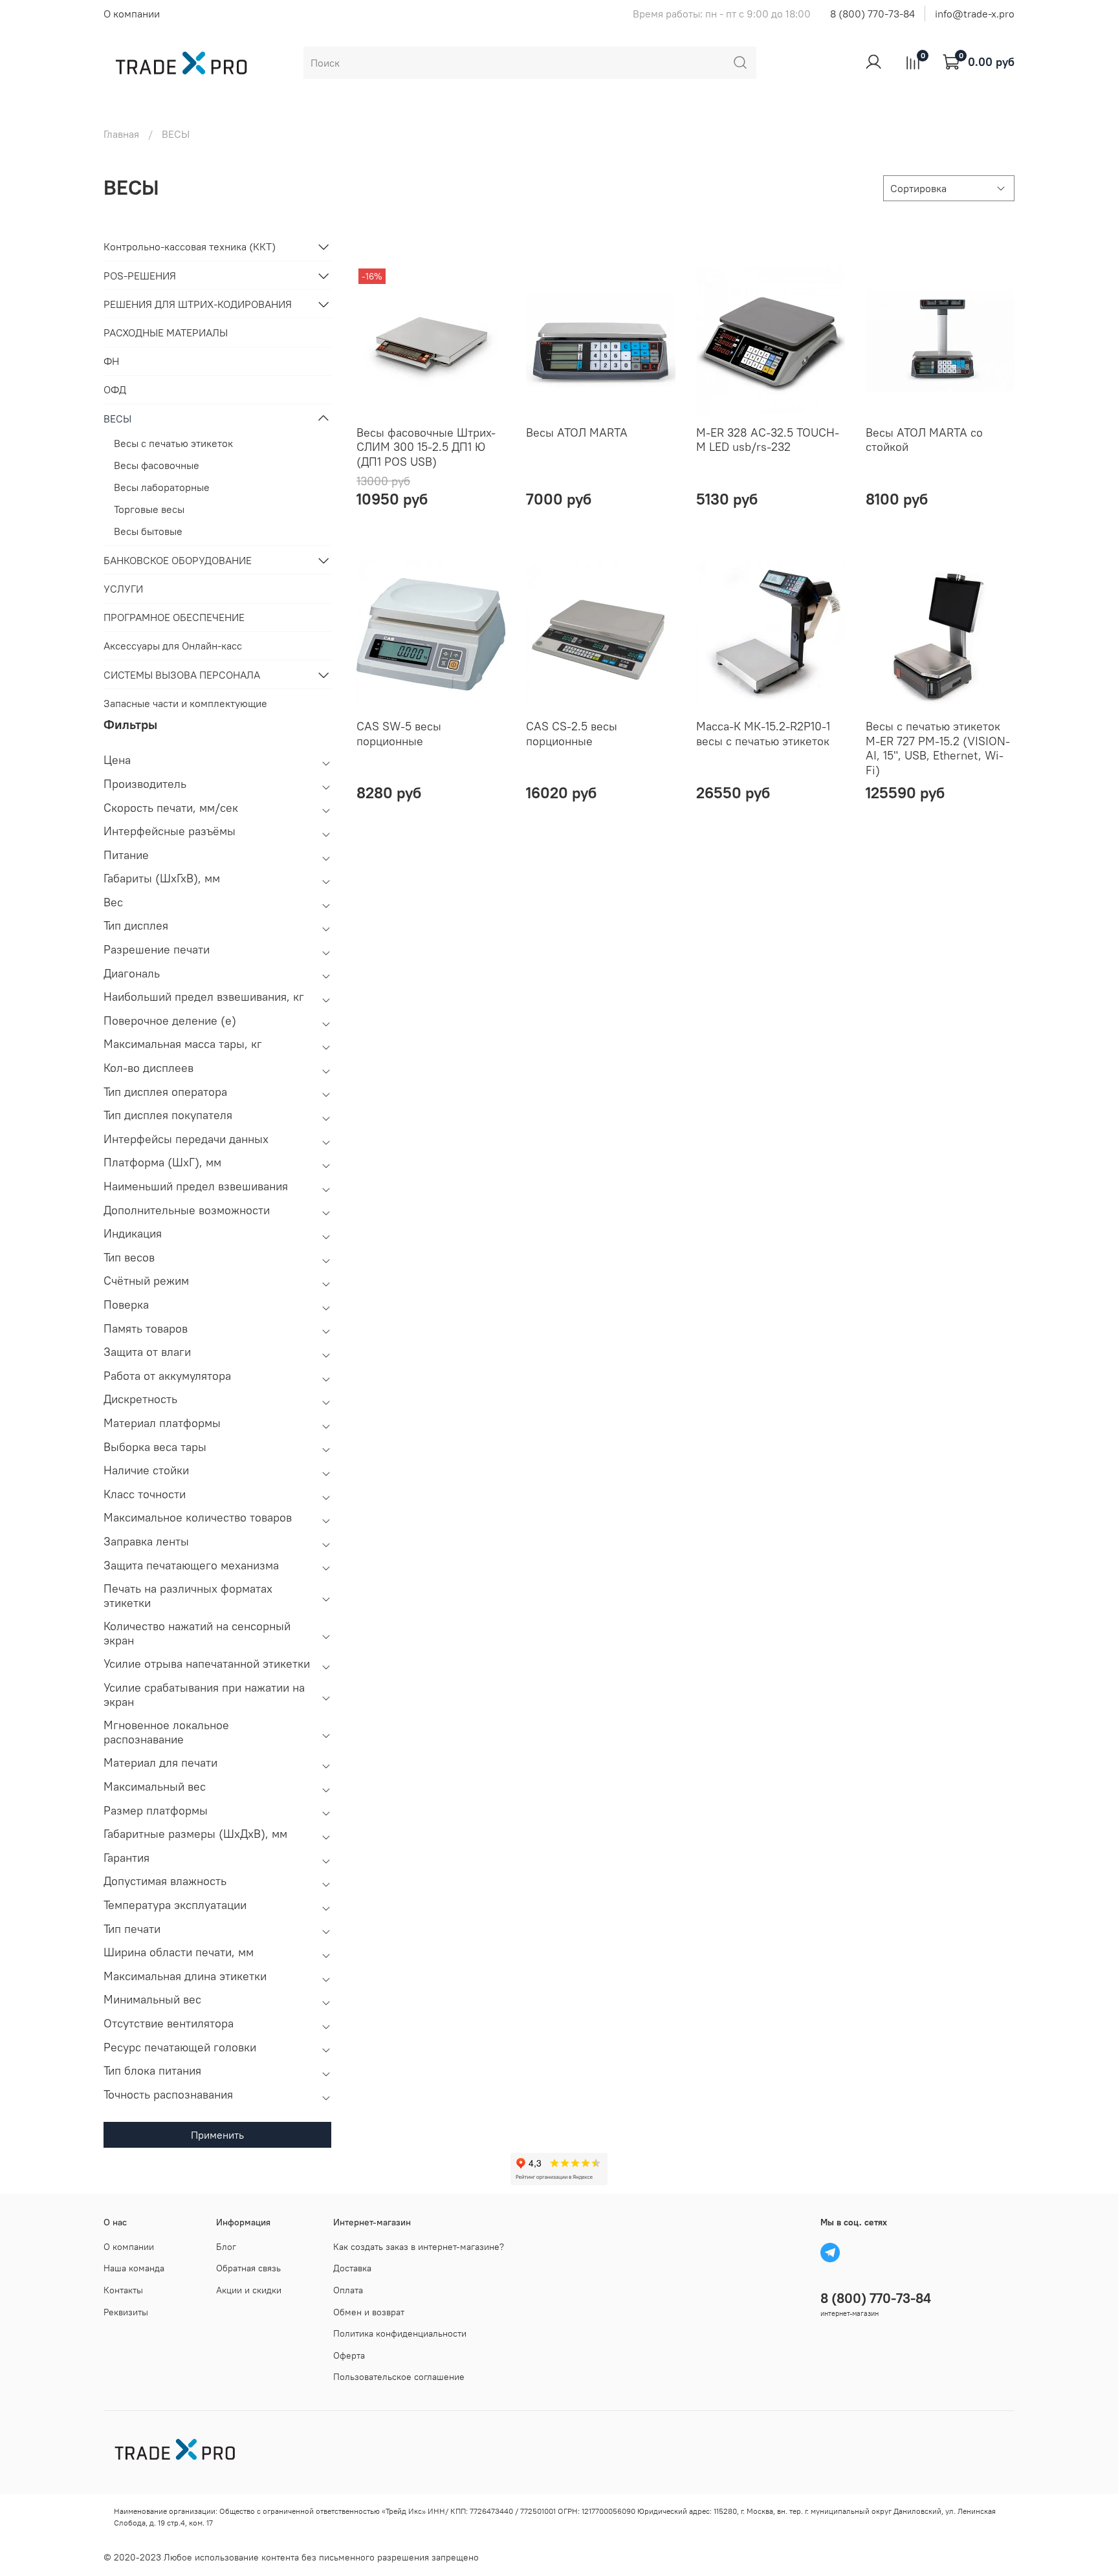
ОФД (115, 389)
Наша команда (134, 2268)
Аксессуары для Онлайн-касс (173, 646)
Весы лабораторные (162, 487)
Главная (121, 134)
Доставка (352, 2268)
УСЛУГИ (123, 589)
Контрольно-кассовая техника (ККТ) (190, 246)
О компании (132, 14)
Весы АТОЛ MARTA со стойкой (924, 440)
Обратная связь (248, 2268)
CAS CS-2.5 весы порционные (572, 734)
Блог (226, 2247)
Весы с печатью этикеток (173, 443)
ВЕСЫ (117, 419)
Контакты (123, 2290)
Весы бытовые (148, 531)
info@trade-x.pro (975, 14)
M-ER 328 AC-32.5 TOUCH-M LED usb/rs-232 (768, 440)
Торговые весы (149, 509)
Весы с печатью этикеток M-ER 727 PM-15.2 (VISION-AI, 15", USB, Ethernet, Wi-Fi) (938, 748)
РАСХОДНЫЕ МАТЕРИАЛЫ (166, 333)
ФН (111, 361)
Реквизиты (126, 2312)
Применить (217, 2135)
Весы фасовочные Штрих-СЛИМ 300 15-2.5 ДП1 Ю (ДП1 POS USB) (426, 447)
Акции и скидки (249, 2290)
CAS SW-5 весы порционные (399, 734)
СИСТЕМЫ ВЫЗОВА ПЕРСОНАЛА (182, 675)
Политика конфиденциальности (400, 2333)
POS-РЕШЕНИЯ (140, 276)
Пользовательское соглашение (399, 2377)
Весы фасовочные (157, 465)
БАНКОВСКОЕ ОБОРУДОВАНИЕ (178, 560)
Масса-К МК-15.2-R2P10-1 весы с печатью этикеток (763, 734)
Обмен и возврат (369, 2312)
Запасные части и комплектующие (185, 703)
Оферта (349, 2355)
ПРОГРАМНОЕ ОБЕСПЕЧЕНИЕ (174, 617)
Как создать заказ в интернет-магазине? (419, 2247)
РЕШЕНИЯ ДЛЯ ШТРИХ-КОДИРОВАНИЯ (198, 304)
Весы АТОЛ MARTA (577, 432)
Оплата (348, 2290)
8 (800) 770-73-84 (872, 14)
